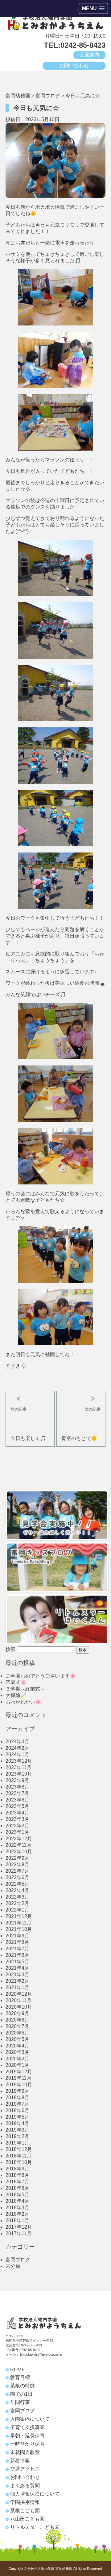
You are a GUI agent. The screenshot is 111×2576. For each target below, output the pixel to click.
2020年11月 (18, 2000)
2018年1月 (17, 2220)
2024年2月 (17, 1748)
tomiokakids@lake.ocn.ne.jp (41, 2354)
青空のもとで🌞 (79, 1438)
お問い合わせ (74, 65)
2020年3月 (17, 2052)
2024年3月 (17, 1742)
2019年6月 (17, 2110)
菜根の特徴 (23, 2386)
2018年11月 (18, 2156)
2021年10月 (19, 1929)
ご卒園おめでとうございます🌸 (41, 1676)
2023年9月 (17, 1780)
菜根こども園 (25, 2511)
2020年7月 (17, 2026)
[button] (93, 8)
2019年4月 (17, 2123)
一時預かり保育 (27, 2444)
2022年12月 (19, 1839)
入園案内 (89, 55)
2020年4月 (17, 2046)
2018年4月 (17, 2201)
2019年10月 (19, 2085)
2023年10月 (19, 1774)
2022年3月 (17, 1897)
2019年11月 (18, 2078)
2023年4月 (17, 1813)
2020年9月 (17, 2013)
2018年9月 (17, 2169)
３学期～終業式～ (25, 1689)
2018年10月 (19, 2162)
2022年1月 (17, 1910)
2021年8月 (17, 1942)
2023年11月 (18, 1767)
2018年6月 (17, 2188)
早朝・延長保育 (27, 2436)
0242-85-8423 (31, 2345)
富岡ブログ (18, 2260)
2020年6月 (17, 2033)
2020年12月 (19, 1994)
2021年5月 (17, 1962)
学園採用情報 (25, 2502)
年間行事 (20, 2402)
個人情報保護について (35, 2494)
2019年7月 (17, 2104)
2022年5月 (17, 1884)
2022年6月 (17, 1877)
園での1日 (21, 2394)
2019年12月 (19, 2072)
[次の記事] (81, 1396)
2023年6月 (17, 1800)
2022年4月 (17, 1890)
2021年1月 (17, 1987)
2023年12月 (19, 1761)
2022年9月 (17, 1858)
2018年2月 (17, 2214)
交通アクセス (25, 2469)
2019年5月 (17, 2117)
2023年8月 (17, 1787)
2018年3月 (17, 2208)
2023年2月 (17, 1826)
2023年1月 (17, 1832)
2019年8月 (17, 2098)
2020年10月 (19, 2007)
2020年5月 (17, 2039)
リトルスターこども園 (35, 2527)
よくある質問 (25, 2486)
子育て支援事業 (27, 2427)
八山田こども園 (27, 2519)
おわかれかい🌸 (23, 1702)
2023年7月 (17, 1793)
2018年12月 (19, 2149)
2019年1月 (17, 2143)
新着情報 (20, 2461)
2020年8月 (17, 2020)
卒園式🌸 (16, 1682)
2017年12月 (19, 2227)
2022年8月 (17, 1865)
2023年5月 (17, 1806)
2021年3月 (17, 1975)
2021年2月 (17, 1981)
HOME (18, 2370)
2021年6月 (17, 1955)
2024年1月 (17, 1754)
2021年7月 (17, 1949)
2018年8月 (17, 2175)
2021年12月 (19, 1916)
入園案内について (30, 2419)
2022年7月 (17, 1871)
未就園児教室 (25, 2452)
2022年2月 (17, 1903)
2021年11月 (18, 1923)
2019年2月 (17, 2136)
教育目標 (20, 2377)
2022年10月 (19, 1852)
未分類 (13, 2266)
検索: (11, 1649)
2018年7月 (17, 2182)
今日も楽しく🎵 (28, 1438)
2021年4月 (17, 1968)
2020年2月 (17, 2059)
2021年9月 (17, 1936)
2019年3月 (17, 2130)
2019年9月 (17, 2091)
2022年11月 (18, 1845)
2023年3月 (17, 1819)
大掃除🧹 (16, 1695)
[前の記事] (30, 1396)
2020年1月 (17, 2065)
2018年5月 (17, 2195)
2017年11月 (18, 2233)
